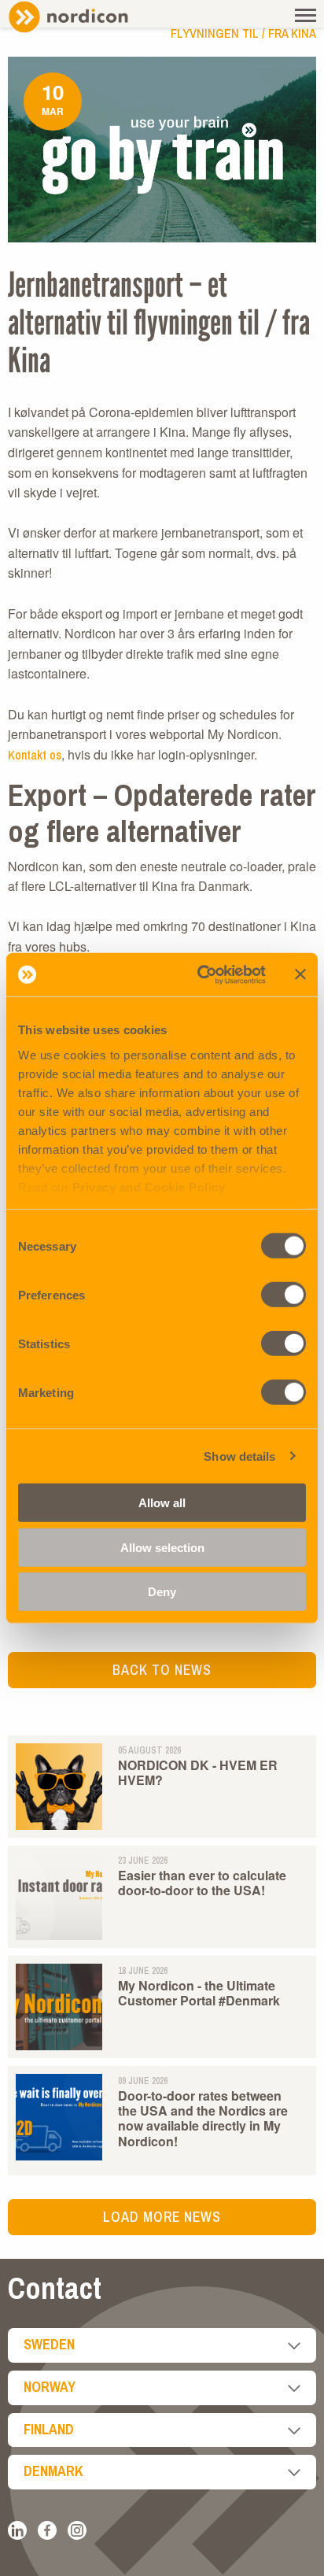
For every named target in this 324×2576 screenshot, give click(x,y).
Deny (162, 1592)
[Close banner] (300, 974)
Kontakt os (35, 755)
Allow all (162, 1503)
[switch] (283, 1295)
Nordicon (94, 17)
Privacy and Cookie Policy (149, 1186)
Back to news (162, 1670)
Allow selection (162, 1547)
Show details (239, 1456)
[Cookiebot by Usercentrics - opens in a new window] (201, 974)
